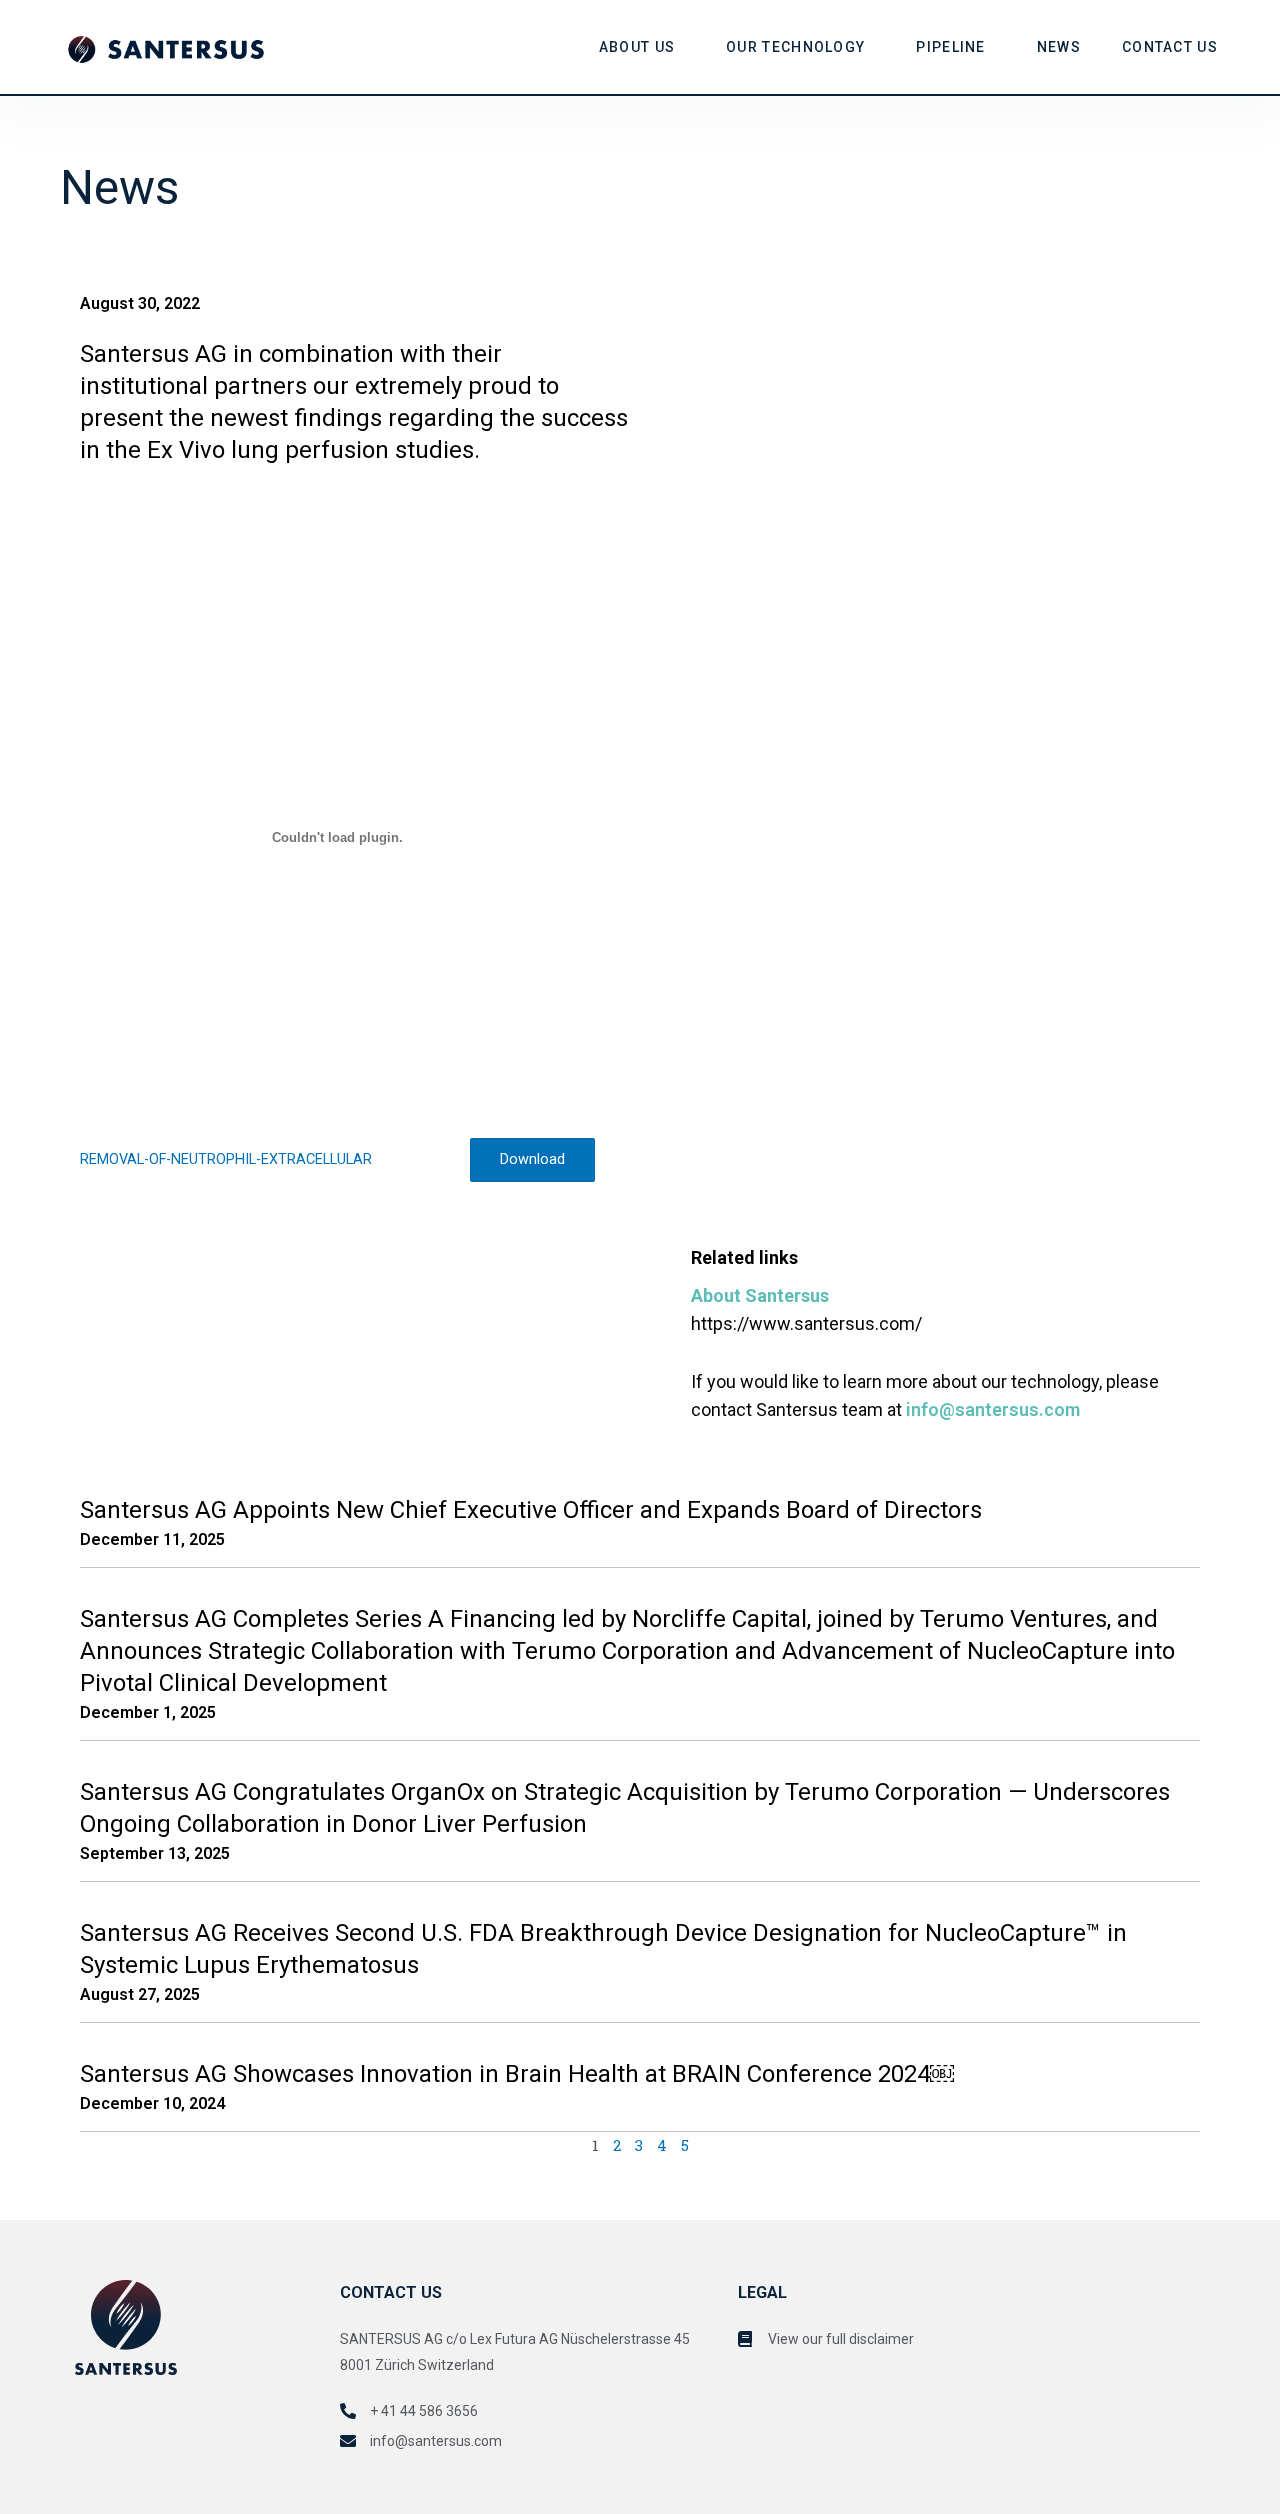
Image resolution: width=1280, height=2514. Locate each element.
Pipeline (950, 47)
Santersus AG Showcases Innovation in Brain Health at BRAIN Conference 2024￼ (517, 2074)
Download (532, 1159)
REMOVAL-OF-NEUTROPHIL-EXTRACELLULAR (226, 1159)
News (1059, 47)
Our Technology (795, 47)
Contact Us (1170, 47)
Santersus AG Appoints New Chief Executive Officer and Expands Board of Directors (531, 1510)
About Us (637, 47)
